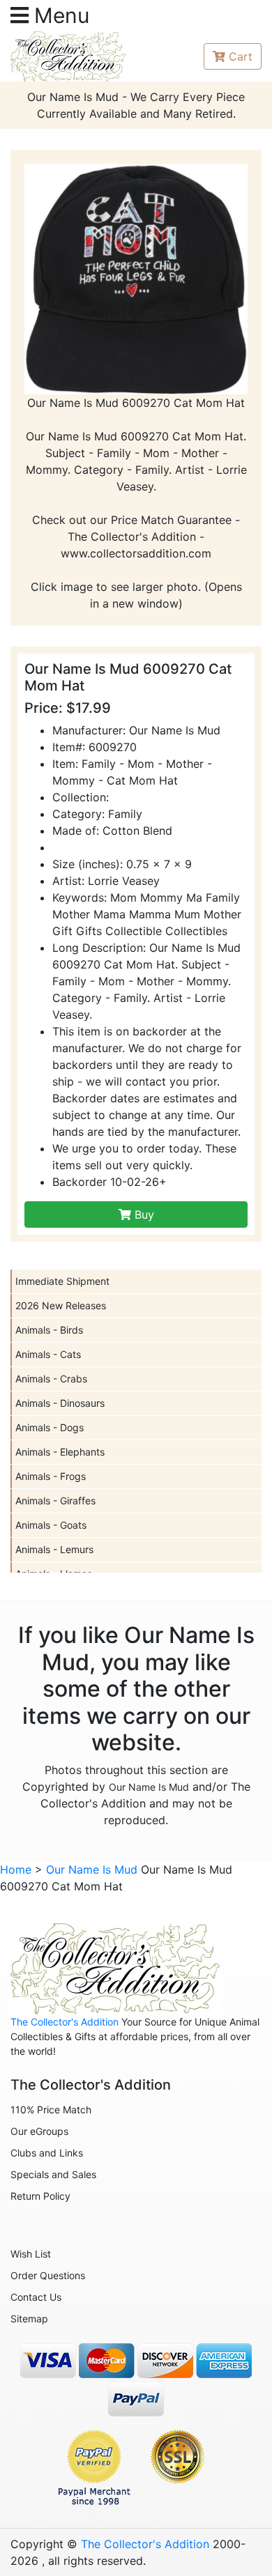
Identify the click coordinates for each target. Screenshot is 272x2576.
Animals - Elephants (60, 1452)
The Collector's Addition (65, 2022)
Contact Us (36, 2297)
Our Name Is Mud (149, 1787)
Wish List (31, 2254)
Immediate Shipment (62, 1281)
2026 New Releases (61, 1305)
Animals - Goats (51, 1525)
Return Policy (40, 2196)
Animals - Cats (48, 1354)
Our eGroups (39, 2131)
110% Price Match (51, 2110)
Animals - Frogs (51, 1476)
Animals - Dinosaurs (60, 1403)
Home (16, 1869)
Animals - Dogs (50, 1427)
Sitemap (29, 2319)
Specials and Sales (53, 2174)
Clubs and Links (47, 2153)
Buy (143, 1214)
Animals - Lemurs (54, 1549)
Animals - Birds (49, 1330)
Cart (241, 56)
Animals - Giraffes (55, 1501)
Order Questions (48, 2275)
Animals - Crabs (51, 1379)
